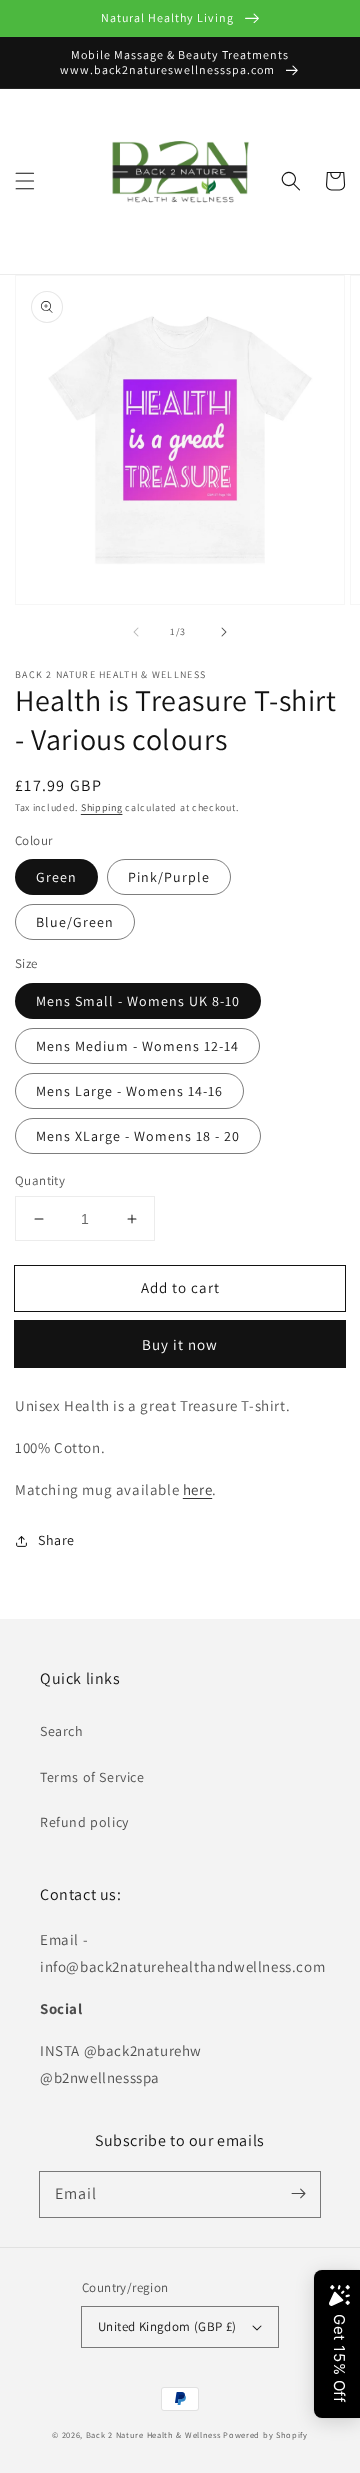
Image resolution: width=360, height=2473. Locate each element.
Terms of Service (92, 1777)
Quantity (40, 1180)
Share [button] (56, 1540)
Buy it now (180, 1344)
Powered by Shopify (265, 2434)
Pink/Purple (169, 877)
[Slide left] (136, 632)
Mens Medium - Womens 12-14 (137, 1046)
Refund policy (84, 1822)
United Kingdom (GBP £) (167, 2326)
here (197, 1489)
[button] (25, 181)
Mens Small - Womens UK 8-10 (138, 1001)
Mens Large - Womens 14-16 (129, 1091)
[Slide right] (224, 632)
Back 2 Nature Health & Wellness (153, 2434)
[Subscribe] (298, 2194)
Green (56, 877)
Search (62, 1731)
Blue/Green (75, 922)
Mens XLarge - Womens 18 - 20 (138, 1136)
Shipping (102, 807)
